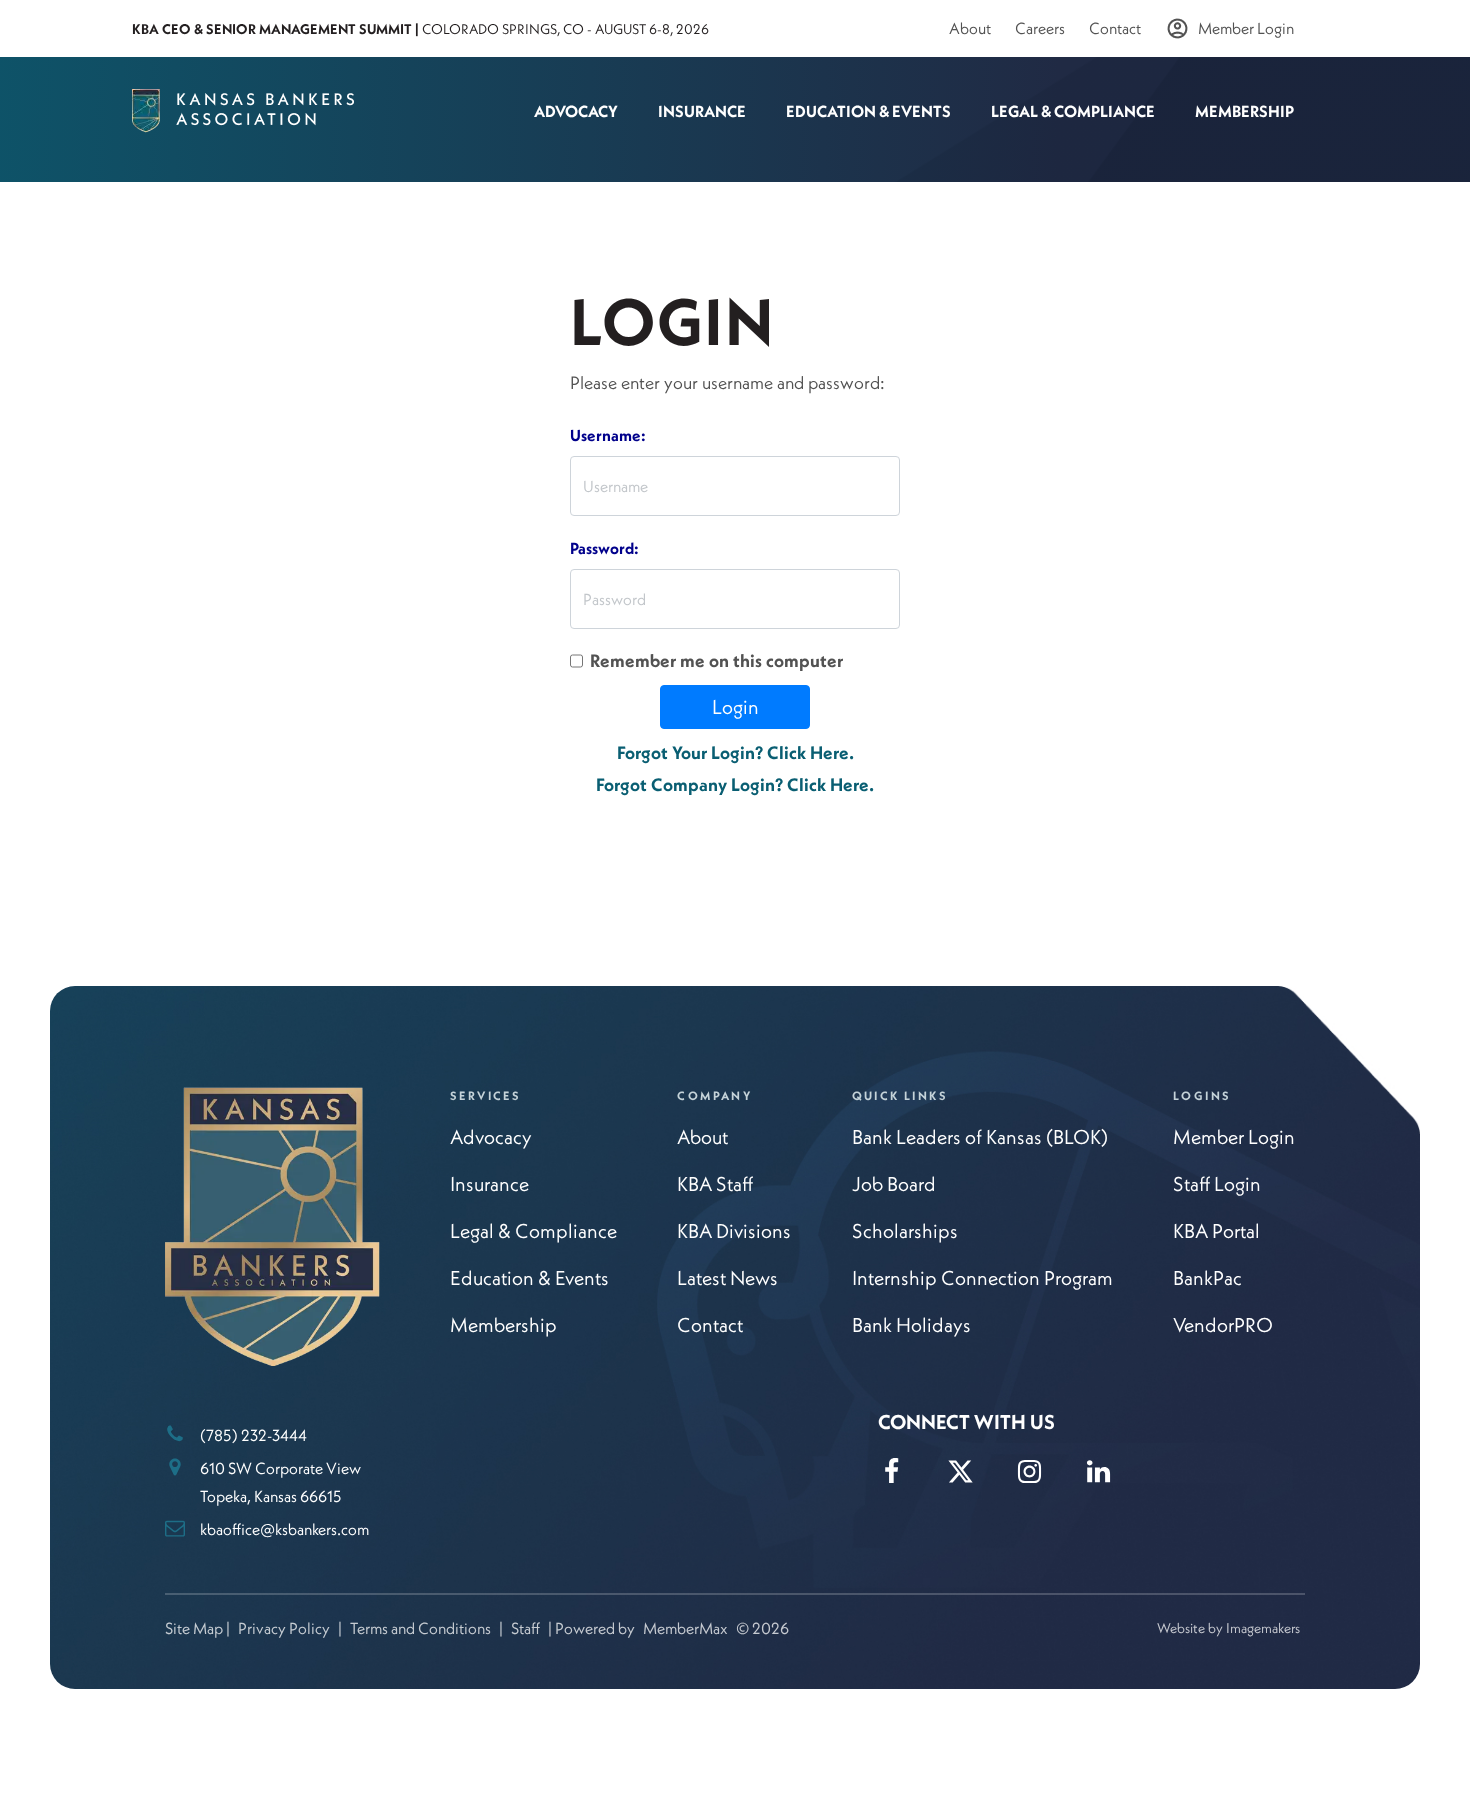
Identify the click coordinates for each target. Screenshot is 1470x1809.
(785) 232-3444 (253, 1435)
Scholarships (905, 1230)
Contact (1115, 28)
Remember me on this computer (716, 660)
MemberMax (685, 1628)
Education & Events (868, 111)
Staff (525, 1628)
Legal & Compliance (1073, 111)
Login (735, 706)
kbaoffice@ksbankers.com (284, 1529)
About (970, 28)
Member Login (1246, 28)
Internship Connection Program (982, 1277)
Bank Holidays (911, 1324)
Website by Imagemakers (1228, 1628)
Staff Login (1217, 1183)
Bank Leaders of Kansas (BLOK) (980, 1136)
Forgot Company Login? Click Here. (735, 784)
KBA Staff (715, 1183)
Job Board (894, 1183)
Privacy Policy (284, 1628)
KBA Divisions (734, 1230)
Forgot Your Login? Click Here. (735, 752)
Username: (608, 435)
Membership (1244, 111)
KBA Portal (1216, 1230)
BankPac (1207, 1277)
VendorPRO (1223, 1324)
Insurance (702, 111)
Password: (604, 548)
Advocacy (576, 111)
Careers (1040, 28)
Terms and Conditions (420, 1628)
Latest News (727, 1277)
